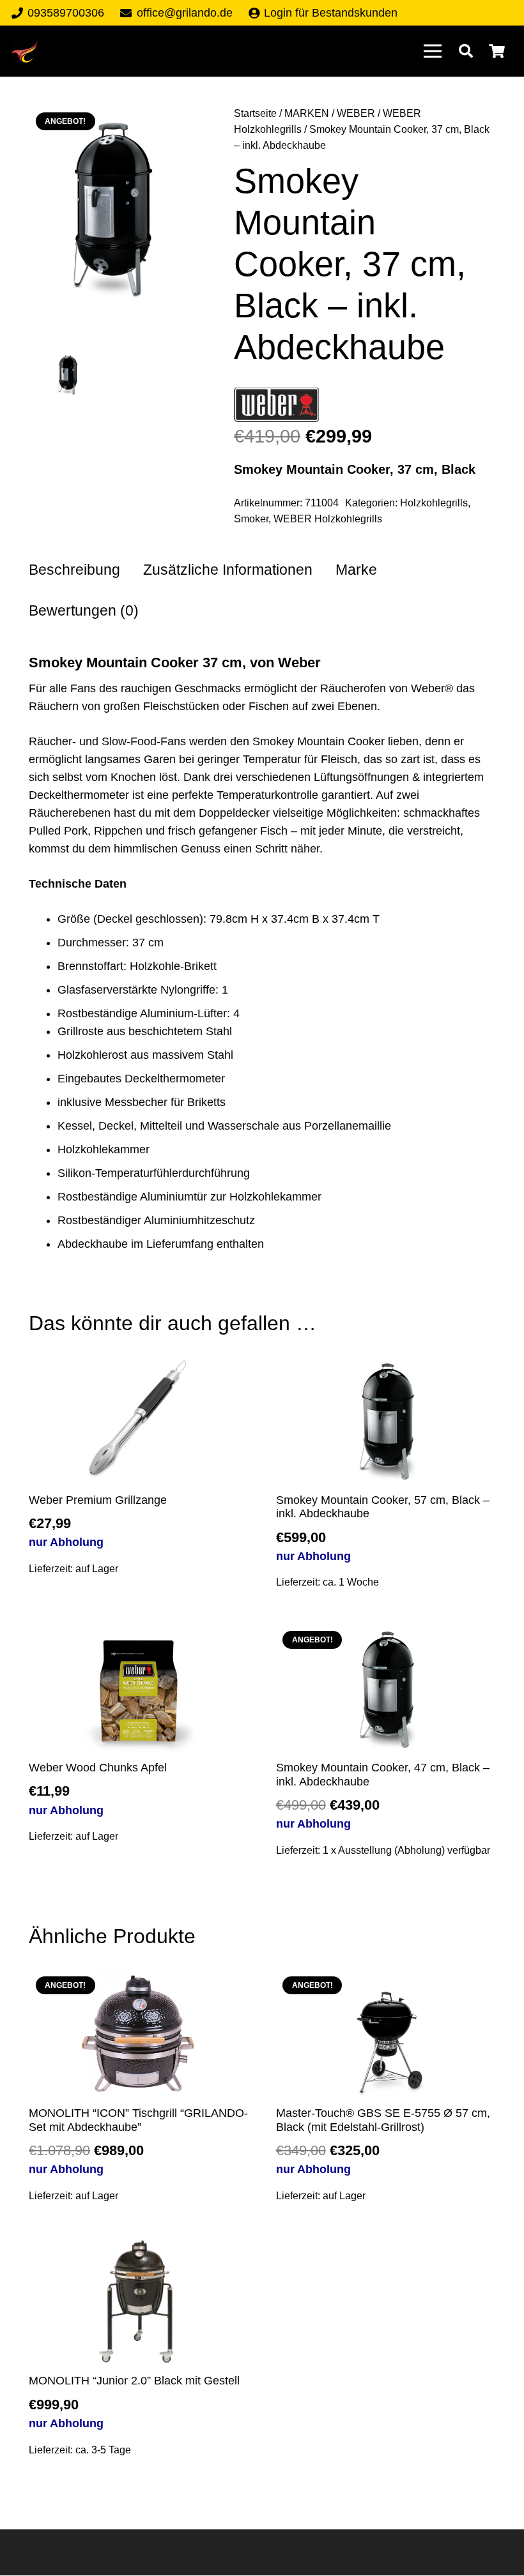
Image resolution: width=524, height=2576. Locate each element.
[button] (466, 51)
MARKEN (307, 113)
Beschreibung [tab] (74, 570)
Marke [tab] (356, 570)
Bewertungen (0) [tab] (84, 611)
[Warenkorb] (497, 51)
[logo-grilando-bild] (25, 51)
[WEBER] (276, 407)
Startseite (255, 113)
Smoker (251, 519)
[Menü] (432, 51)
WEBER (356, 113)
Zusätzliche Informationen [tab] (228, 570)
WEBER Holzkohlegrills (328, 519)
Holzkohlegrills (434, 503)
